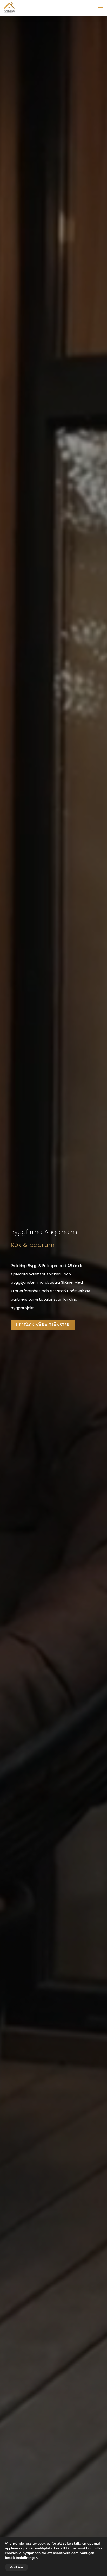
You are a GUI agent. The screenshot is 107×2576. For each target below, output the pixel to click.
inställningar (26, 2558)
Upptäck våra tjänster (43, 1325)
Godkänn (16, 2567)
